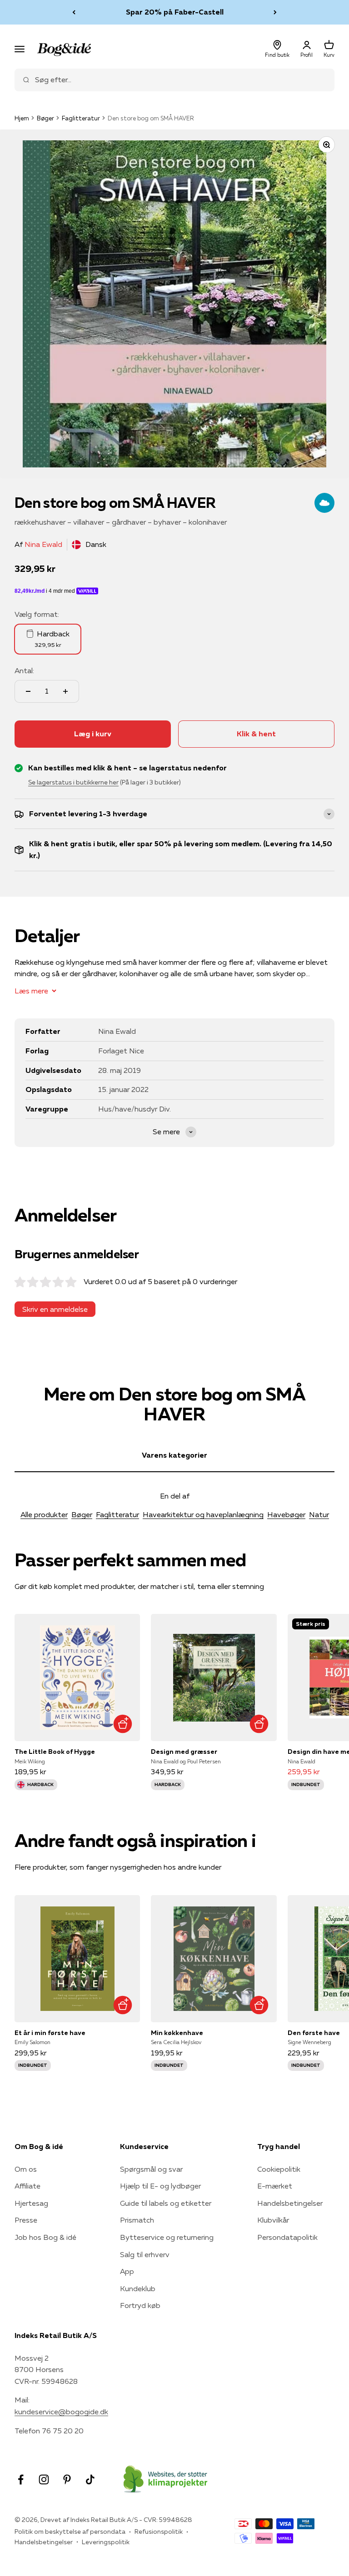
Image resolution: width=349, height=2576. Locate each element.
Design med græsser (184, 1752)
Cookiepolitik (279, 2169)
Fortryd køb (140, 2305)
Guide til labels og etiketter (166, 2203)
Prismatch (137, 2220)
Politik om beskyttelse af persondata (70, 2531)
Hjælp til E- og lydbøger (160, 2186)
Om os (26, 2169)
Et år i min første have (50, 2033)
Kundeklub (138, 2288)
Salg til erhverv (145, 2254)
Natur (319, 1514)
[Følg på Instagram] (44, 2479)
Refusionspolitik (159, 2531)
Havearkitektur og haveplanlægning (203, 1514)
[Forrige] (74, 12)
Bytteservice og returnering (167, 2237)
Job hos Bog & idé (45, 2237)
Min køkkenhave (177, 2033)
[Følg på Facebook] (21, 2479)
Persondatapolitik (287, 2237)
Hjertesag (31, 2203)
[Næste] (275, 12)
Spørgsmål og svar (151, 2169)
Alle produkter (44, 1514)
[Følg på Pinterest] (67, 2479)
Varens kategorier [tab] (174, 1455)
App (127, 2271)
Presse (26, 2220)
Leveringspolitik (106, 2542)
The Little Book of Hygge (55, 1752)
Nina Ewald (43, 544)
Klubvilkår (273, 2220)
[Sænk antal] (28, 691)
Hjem (22, 118)
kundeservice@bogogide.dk (61, 2412)
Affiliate (27, 2186)
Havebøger (286, 1514)
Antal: (24, 670)
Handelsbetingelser (290, 2203)
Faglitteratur (81, 118)
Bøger (45, 118)
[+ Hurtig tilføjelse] (122, 1724)
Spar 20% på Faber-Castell (175, 12)
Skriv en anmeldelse (55, 1309)
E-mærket (275, 2186)
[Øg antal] (65, 691)
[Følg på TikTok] (90, 2479)
